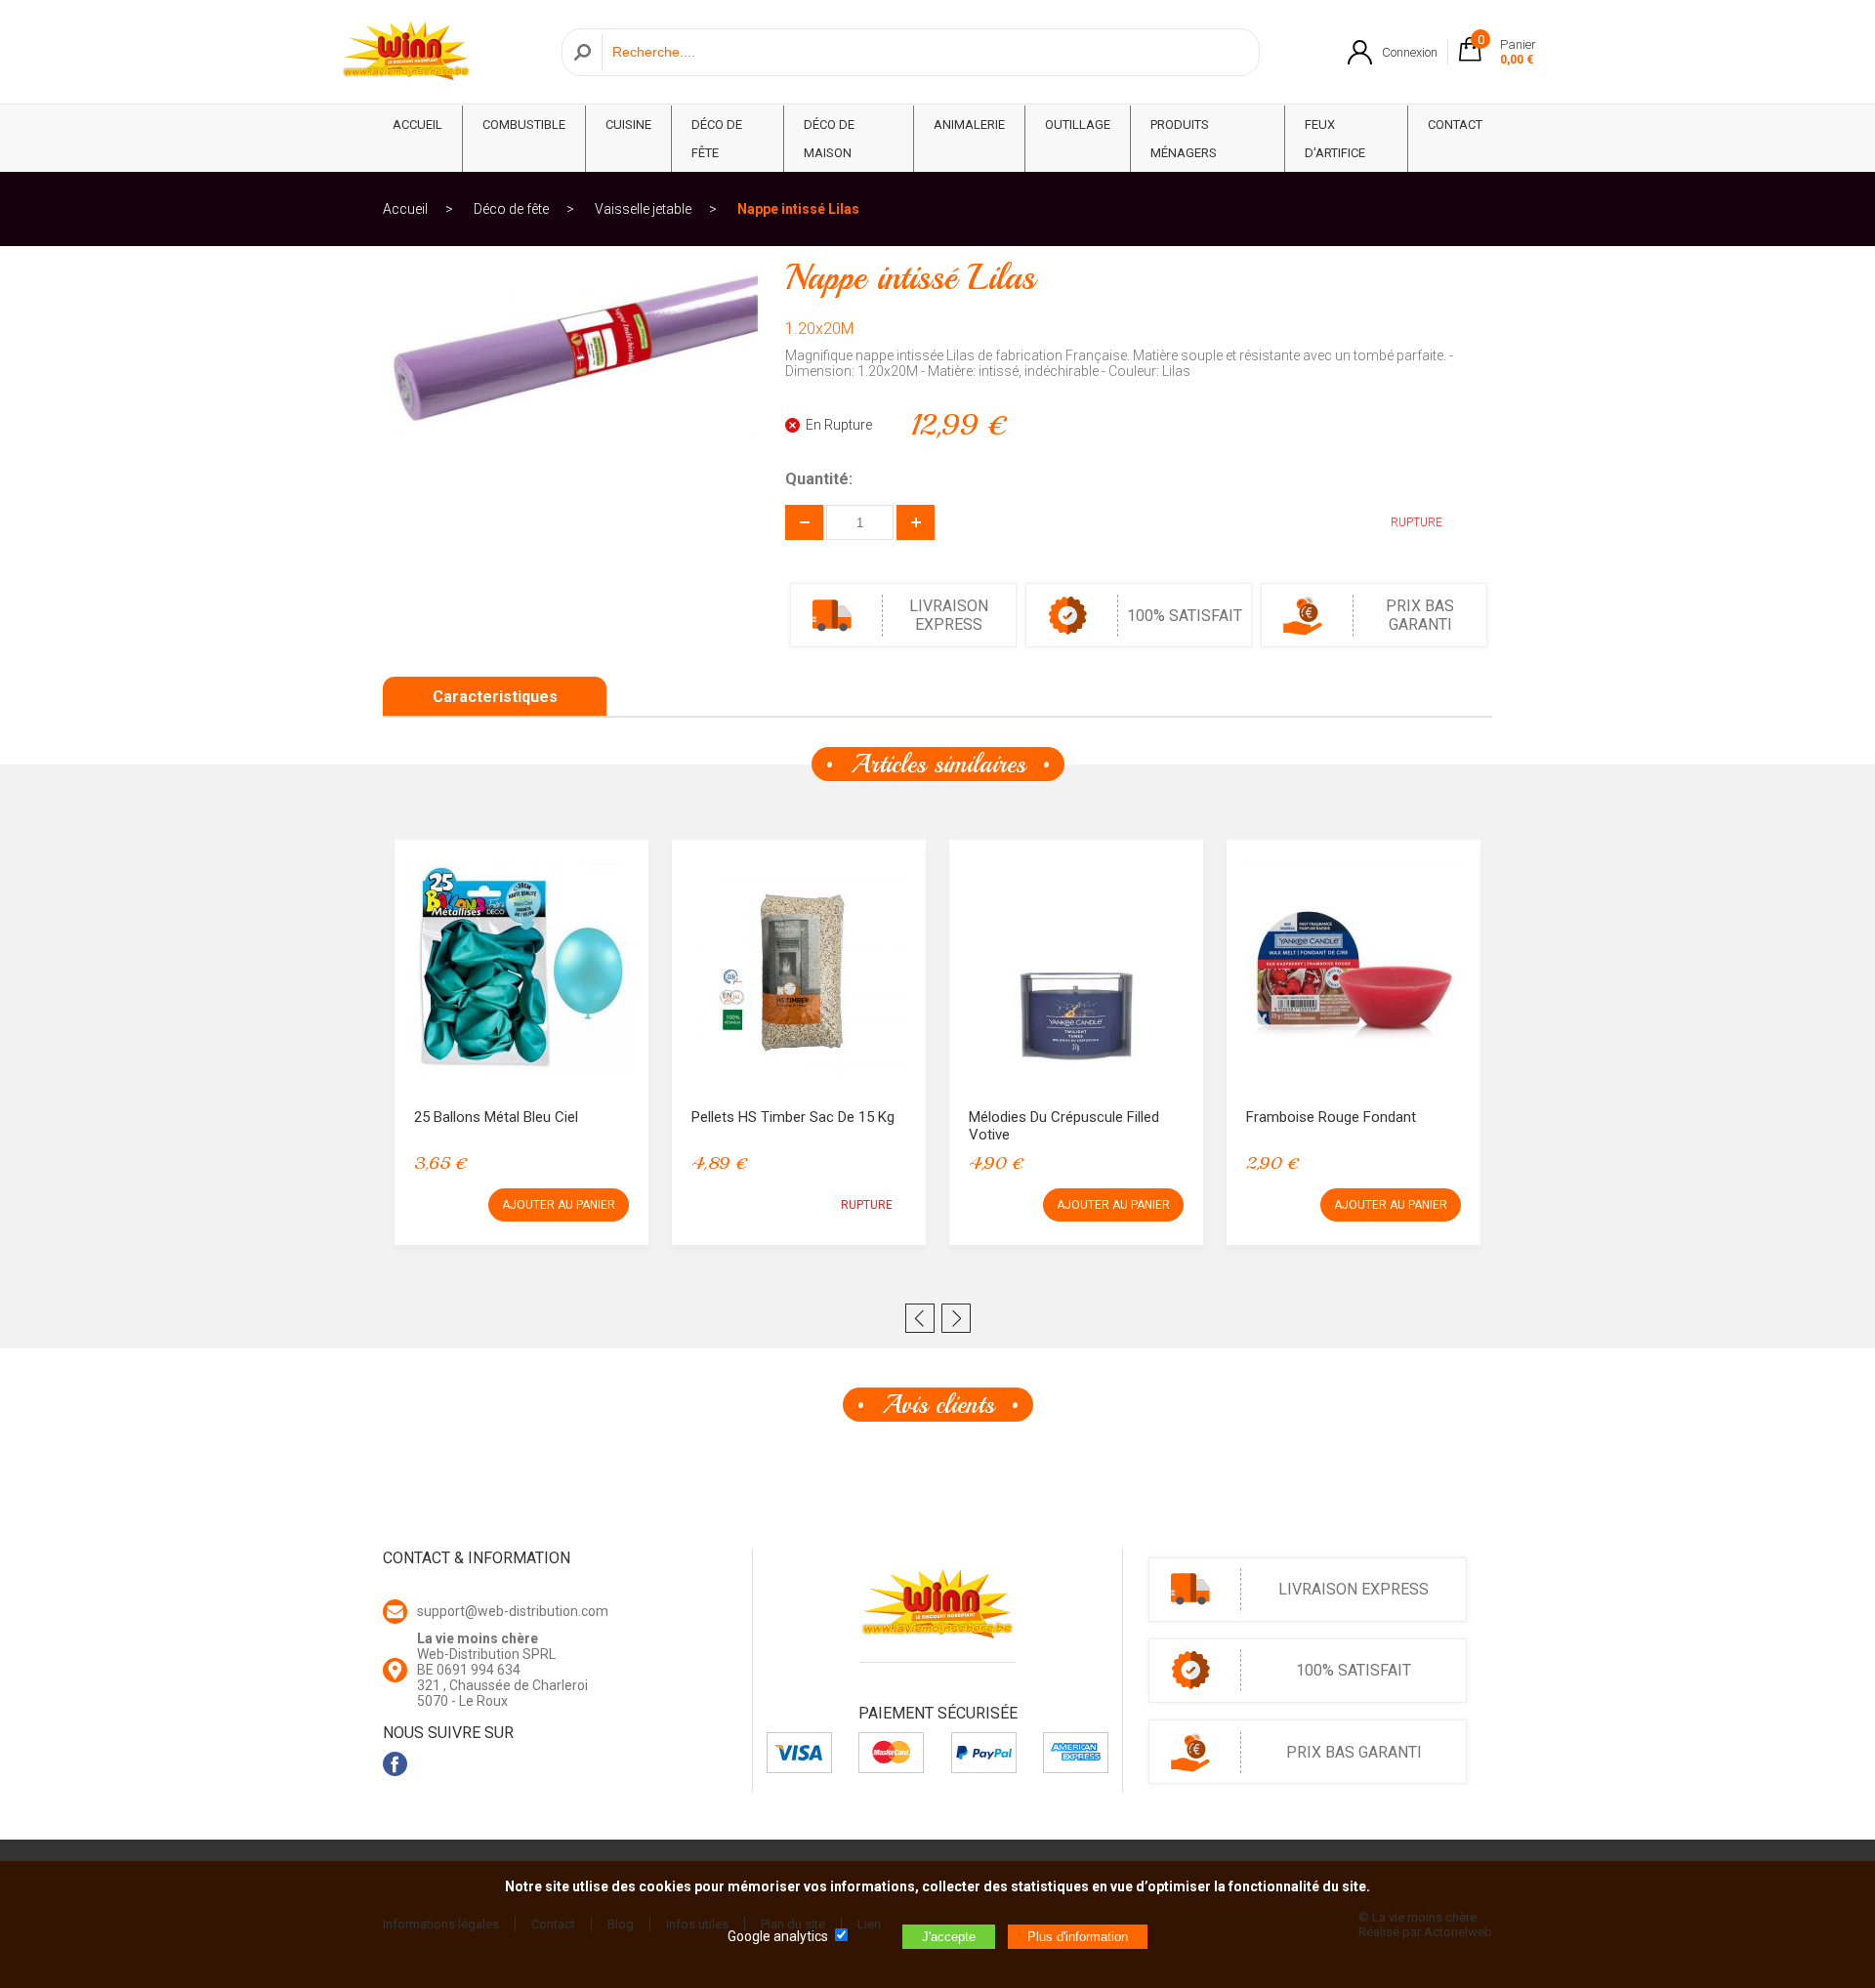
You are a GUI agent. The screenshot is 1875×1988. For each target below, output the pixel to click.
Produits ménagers (1184, 139)
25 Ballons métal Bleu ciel (496, 1117)
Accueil (405, 209)
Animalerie (969, 124)
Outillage (1078, 124)
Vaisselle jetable (643, 209)
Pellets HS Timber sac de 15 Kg (793, 1117)
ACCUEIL (417, 124)
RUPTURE (867, 1205)
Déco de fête (717, 139)
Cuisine (628, 124)
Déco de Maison (829, 139)
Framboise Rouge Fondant (1331, 1117)
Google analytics (778, 1936)
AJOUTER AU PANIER (559, 1205)
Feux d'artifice (1335, 139)
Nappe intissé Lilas (798, 209)
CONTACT (1455, 124)
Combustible (524, 124)
